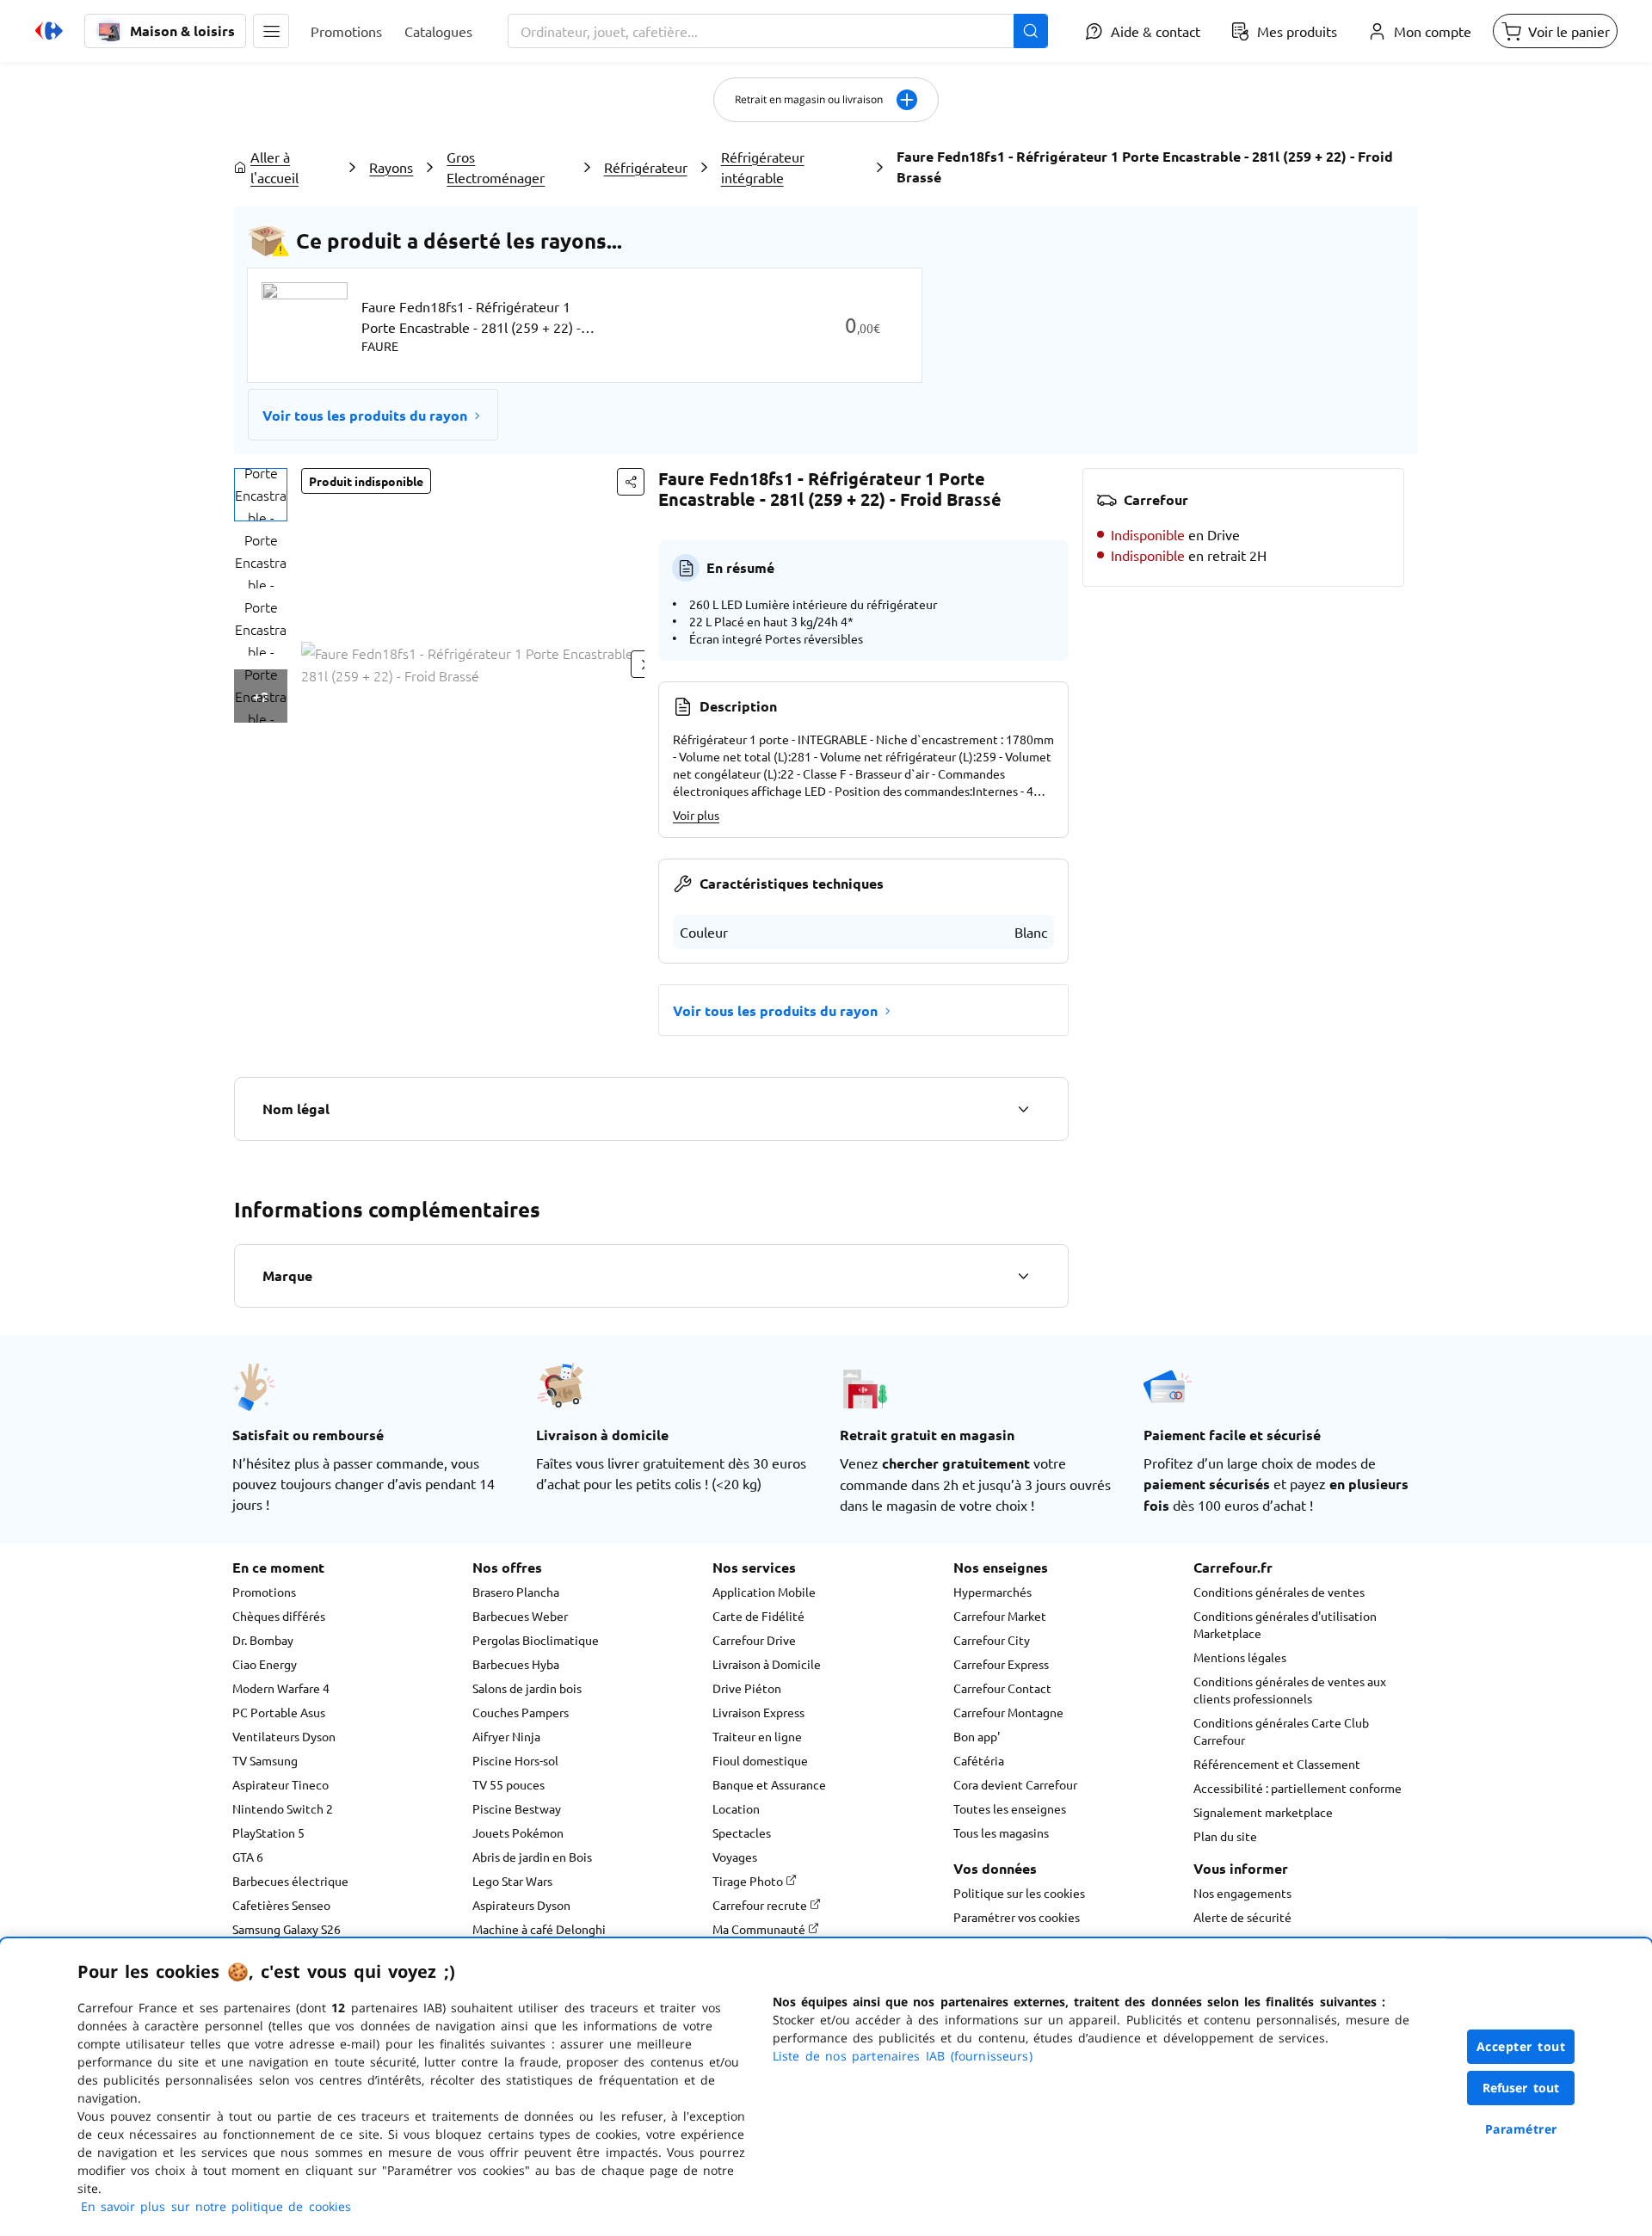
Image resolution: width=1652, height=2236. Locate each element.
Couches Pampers (521, 1712)
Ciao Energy (265, 1664)
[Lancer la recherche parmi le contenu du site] (1031, 31)
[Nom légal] (1023, 1109)
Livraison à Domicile (767, 1664)
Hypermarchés (992, 1592)
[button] (271, 31)
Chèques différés (279, 1616)
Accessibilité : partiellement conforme (1298, 1788)
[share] (631, 482)
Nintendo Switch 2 (283, 1808)
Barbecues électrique (290, 1881)
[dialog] (826, 2087)
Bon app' (977, 1736)
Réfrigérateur (646, 167)
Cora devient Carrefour (1015, 1784)
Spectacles (742, 1833)
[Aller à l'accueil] (49, 31)
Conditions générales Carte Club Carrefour (1281, 1731)
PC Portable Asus (279, 1712)
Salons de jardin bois (527, 1688)
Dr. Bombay (263, 1640)
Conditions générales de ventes (1279, 1592)
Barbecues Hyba (516, 1664)
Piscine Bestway (517, 1808)
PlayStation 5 (268, 1833)
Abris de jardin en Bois (532, 1857)
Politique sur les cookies (1019, 1893)
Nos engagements (1242, 1893)
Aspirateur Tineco (280, 1784)
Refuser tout (1521, 2088)
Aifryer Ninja (506, 1736)
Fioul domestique (760, 1760)
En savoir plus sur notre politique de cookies (216, 2206)
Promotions (264, 1592)
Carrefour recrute (761, 1905)
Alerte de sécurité (1242, 1917)
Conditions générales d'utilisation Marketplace (1285, 1624)
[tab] (261, 495)
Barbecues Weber (520, 1616)
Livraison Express (758, 1712)
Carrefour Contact (1002, 1688)
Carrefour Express (1001, 1664)
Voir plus (696, 815)
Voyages (735, 1857)
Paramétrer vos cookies (1017, 1917)
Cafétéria (979, 1760)
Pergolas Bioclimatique (536, 1640)
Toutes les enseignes (1010, 1808)
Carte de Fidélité (758, 1616)
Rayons (391, 167)
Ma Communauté (760, 1929)
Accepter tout (1521, 2046)
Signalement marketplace (1263, 1812)
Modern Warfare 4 (281, 1688)
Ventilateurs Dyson (284, 1736)
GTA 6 (248, 1857)
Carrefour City (992, 1640)
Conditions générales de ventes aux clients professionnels (1290, 1690)
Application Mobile (764, 1592)
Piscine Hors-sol (515, 1760)
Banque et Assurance (769, 1784)
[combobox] (778, 31)
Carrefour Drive (754, 1640)
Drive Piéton (747, 1688)
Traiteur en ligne (757, 1736)
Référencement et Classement (1277, 1764)
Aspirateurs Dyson (521, 1905)
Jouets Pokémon (518, 1833)
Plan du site (1225, 1836)
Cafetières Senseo (281, 1905)
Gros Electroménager (496, 167)
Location (736, 1808)
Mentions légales (1240, 1657)
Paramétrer (1521, 2129)
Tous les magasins (1001, 1833)
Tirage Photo (749, 1881)
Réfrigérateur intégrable (763, 167)
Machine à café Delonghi (539, 1929)
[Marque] (1023, 1276)
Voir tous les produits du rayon (365, 415)
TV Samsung (265, 1760)
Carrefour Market (1000, 1616)
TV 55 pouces (509, 1784)
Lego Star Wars (512, 1881)
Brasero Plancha (516, 1592)
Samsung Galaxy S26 (287, 1929)
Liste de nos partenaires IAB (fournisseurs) (903, 2056)
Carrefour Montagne (1008, 1712)
